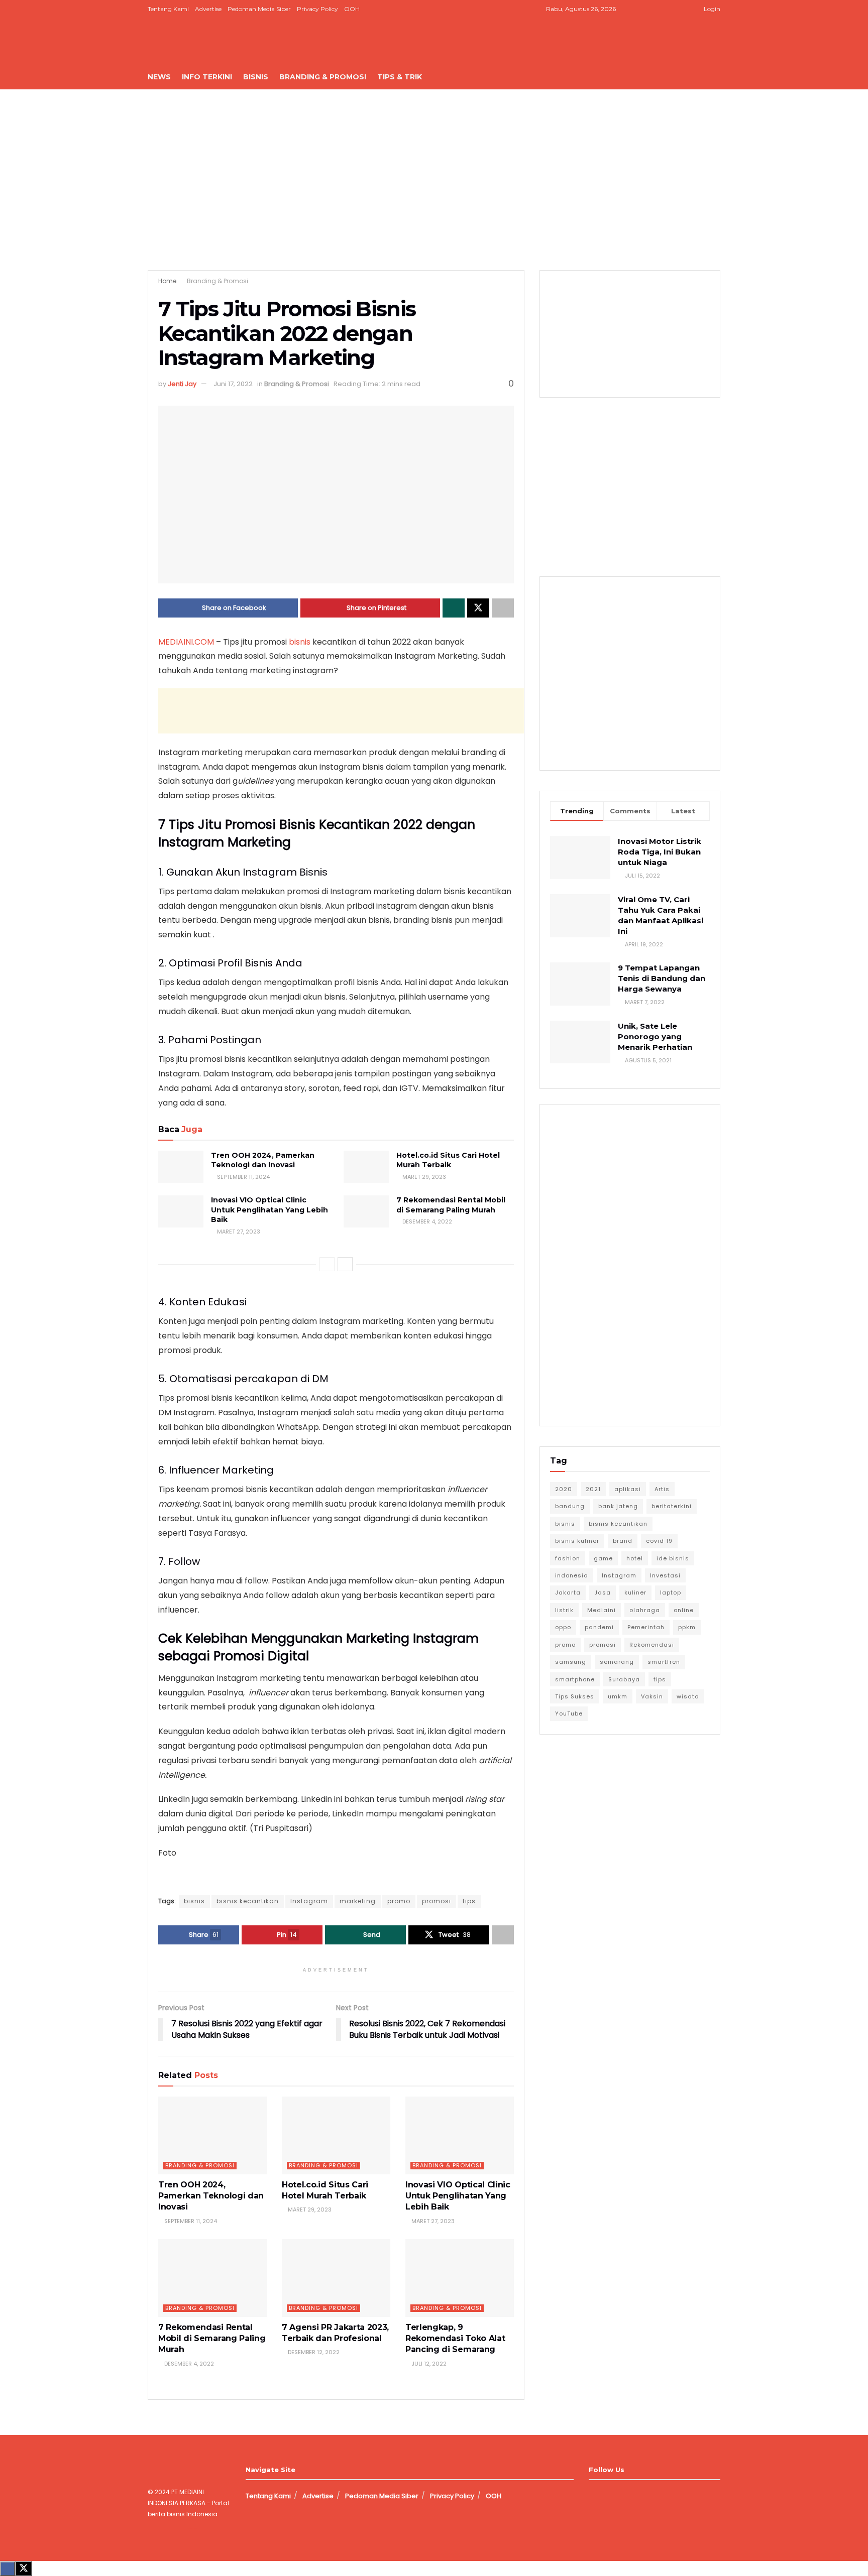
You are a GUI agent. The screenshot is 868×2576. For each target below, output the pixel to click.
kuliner (635, 1592)
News (159, 77)
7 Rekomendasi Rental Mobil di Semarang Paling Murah (451, 1205)
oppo (563, 1627)
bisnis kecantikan (248, 1901)
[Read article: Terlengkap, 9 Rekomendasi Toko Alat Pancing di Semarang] (460, 2278)
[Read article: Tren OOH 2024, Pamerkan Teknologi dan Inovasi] (181, 1167)
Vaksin (652, 1696)
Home (167, 281)
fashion (568, 1558)
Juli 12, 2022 (428, 2364)
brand (623, 1541)
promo (399, 1901)
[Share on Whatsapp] (454, 608)
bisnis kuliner (577, 1541)
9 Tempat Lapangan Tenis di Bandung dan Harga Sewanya (662, 978)
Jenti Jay (182, 384)
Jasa (603, 1592)
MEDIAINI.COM (186, 642)
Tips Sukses (575, 1696)
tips (469, 1901)
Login (711, 9)
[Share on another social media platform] (503, 608)
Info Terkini (207, 77)
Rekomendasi (652, 1645)
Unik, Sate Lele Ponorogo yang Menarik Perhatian (655, 1036)
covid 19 (659, 1541)
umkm (618, 1696)
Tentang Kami (168, 9)
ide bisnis (673, 1558)
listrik (564, 1610)
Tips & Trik (400, 77)
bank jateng (618, 1506)
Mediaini (602, 1610)
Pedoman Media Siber (259, 9)
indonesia (572, 1575)
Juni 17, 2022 (233, 384)
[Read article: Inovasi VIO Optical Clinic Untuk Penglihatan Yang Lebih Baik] (181, 1211)
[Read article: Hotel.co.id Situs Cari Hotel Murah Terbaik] (366, 1167)
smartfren (664, 1662)
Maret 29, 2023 (423, 1177)
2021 (593, 1489)
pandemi (599, 1627)
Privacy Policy (317, 9)
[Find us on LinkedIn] (669, 9)
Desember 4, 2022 (426, 1221)
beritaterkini (672, 1506)
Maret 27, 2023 (238, 1232)
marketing (358, 1901)
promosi (437, 1901)
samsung (571, 1662)
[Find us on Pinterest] (681, 9)
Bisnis (256, 77)
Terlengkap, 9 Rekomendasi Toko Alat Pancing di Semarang (455, 2339)
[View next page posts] (345, 1264)
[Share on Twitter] (478, 608)
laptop (671, 1592)
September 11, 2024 (243, 1177)
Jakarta (568, 1592)
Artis (662, 1489)
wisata (688, 1696)
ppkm (687, 1627)
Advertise (208, 9)
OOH (352, 9)
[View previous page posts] (327, 1264)
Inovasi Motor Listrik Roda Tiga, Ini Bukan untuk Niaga (660, 852)
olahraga (645, 1610)
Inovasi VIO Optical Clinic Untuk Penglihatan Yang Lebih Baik (269, 1210)
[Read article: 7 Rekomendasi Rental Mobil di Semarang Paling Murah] (366, 1211)
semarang (617, 1662)
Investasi (665, 1575)
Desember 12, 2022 (313, 2352)
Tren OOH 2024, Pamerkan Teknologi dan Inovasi (263, 1160)
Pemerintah (646, 1627)
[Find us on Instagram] (656, 9)
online (684, 1610)
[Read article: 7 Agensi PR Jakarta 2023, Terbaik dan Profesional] (336, 2278)
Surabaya (624, 1679)
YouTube (569, 1713)
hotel (635, 1558)
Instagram (309, 1901)
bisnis (300, 642)
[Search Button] (717, 77)
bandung (570, 1506)
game (603, 1558)
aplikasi (628, 1489)
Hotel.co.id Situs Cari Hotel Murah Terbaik (448, 1160)
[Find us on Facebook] (644, 9)
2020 (564, 1489)
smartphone (575, 1679)
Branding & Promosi (323, 77)
